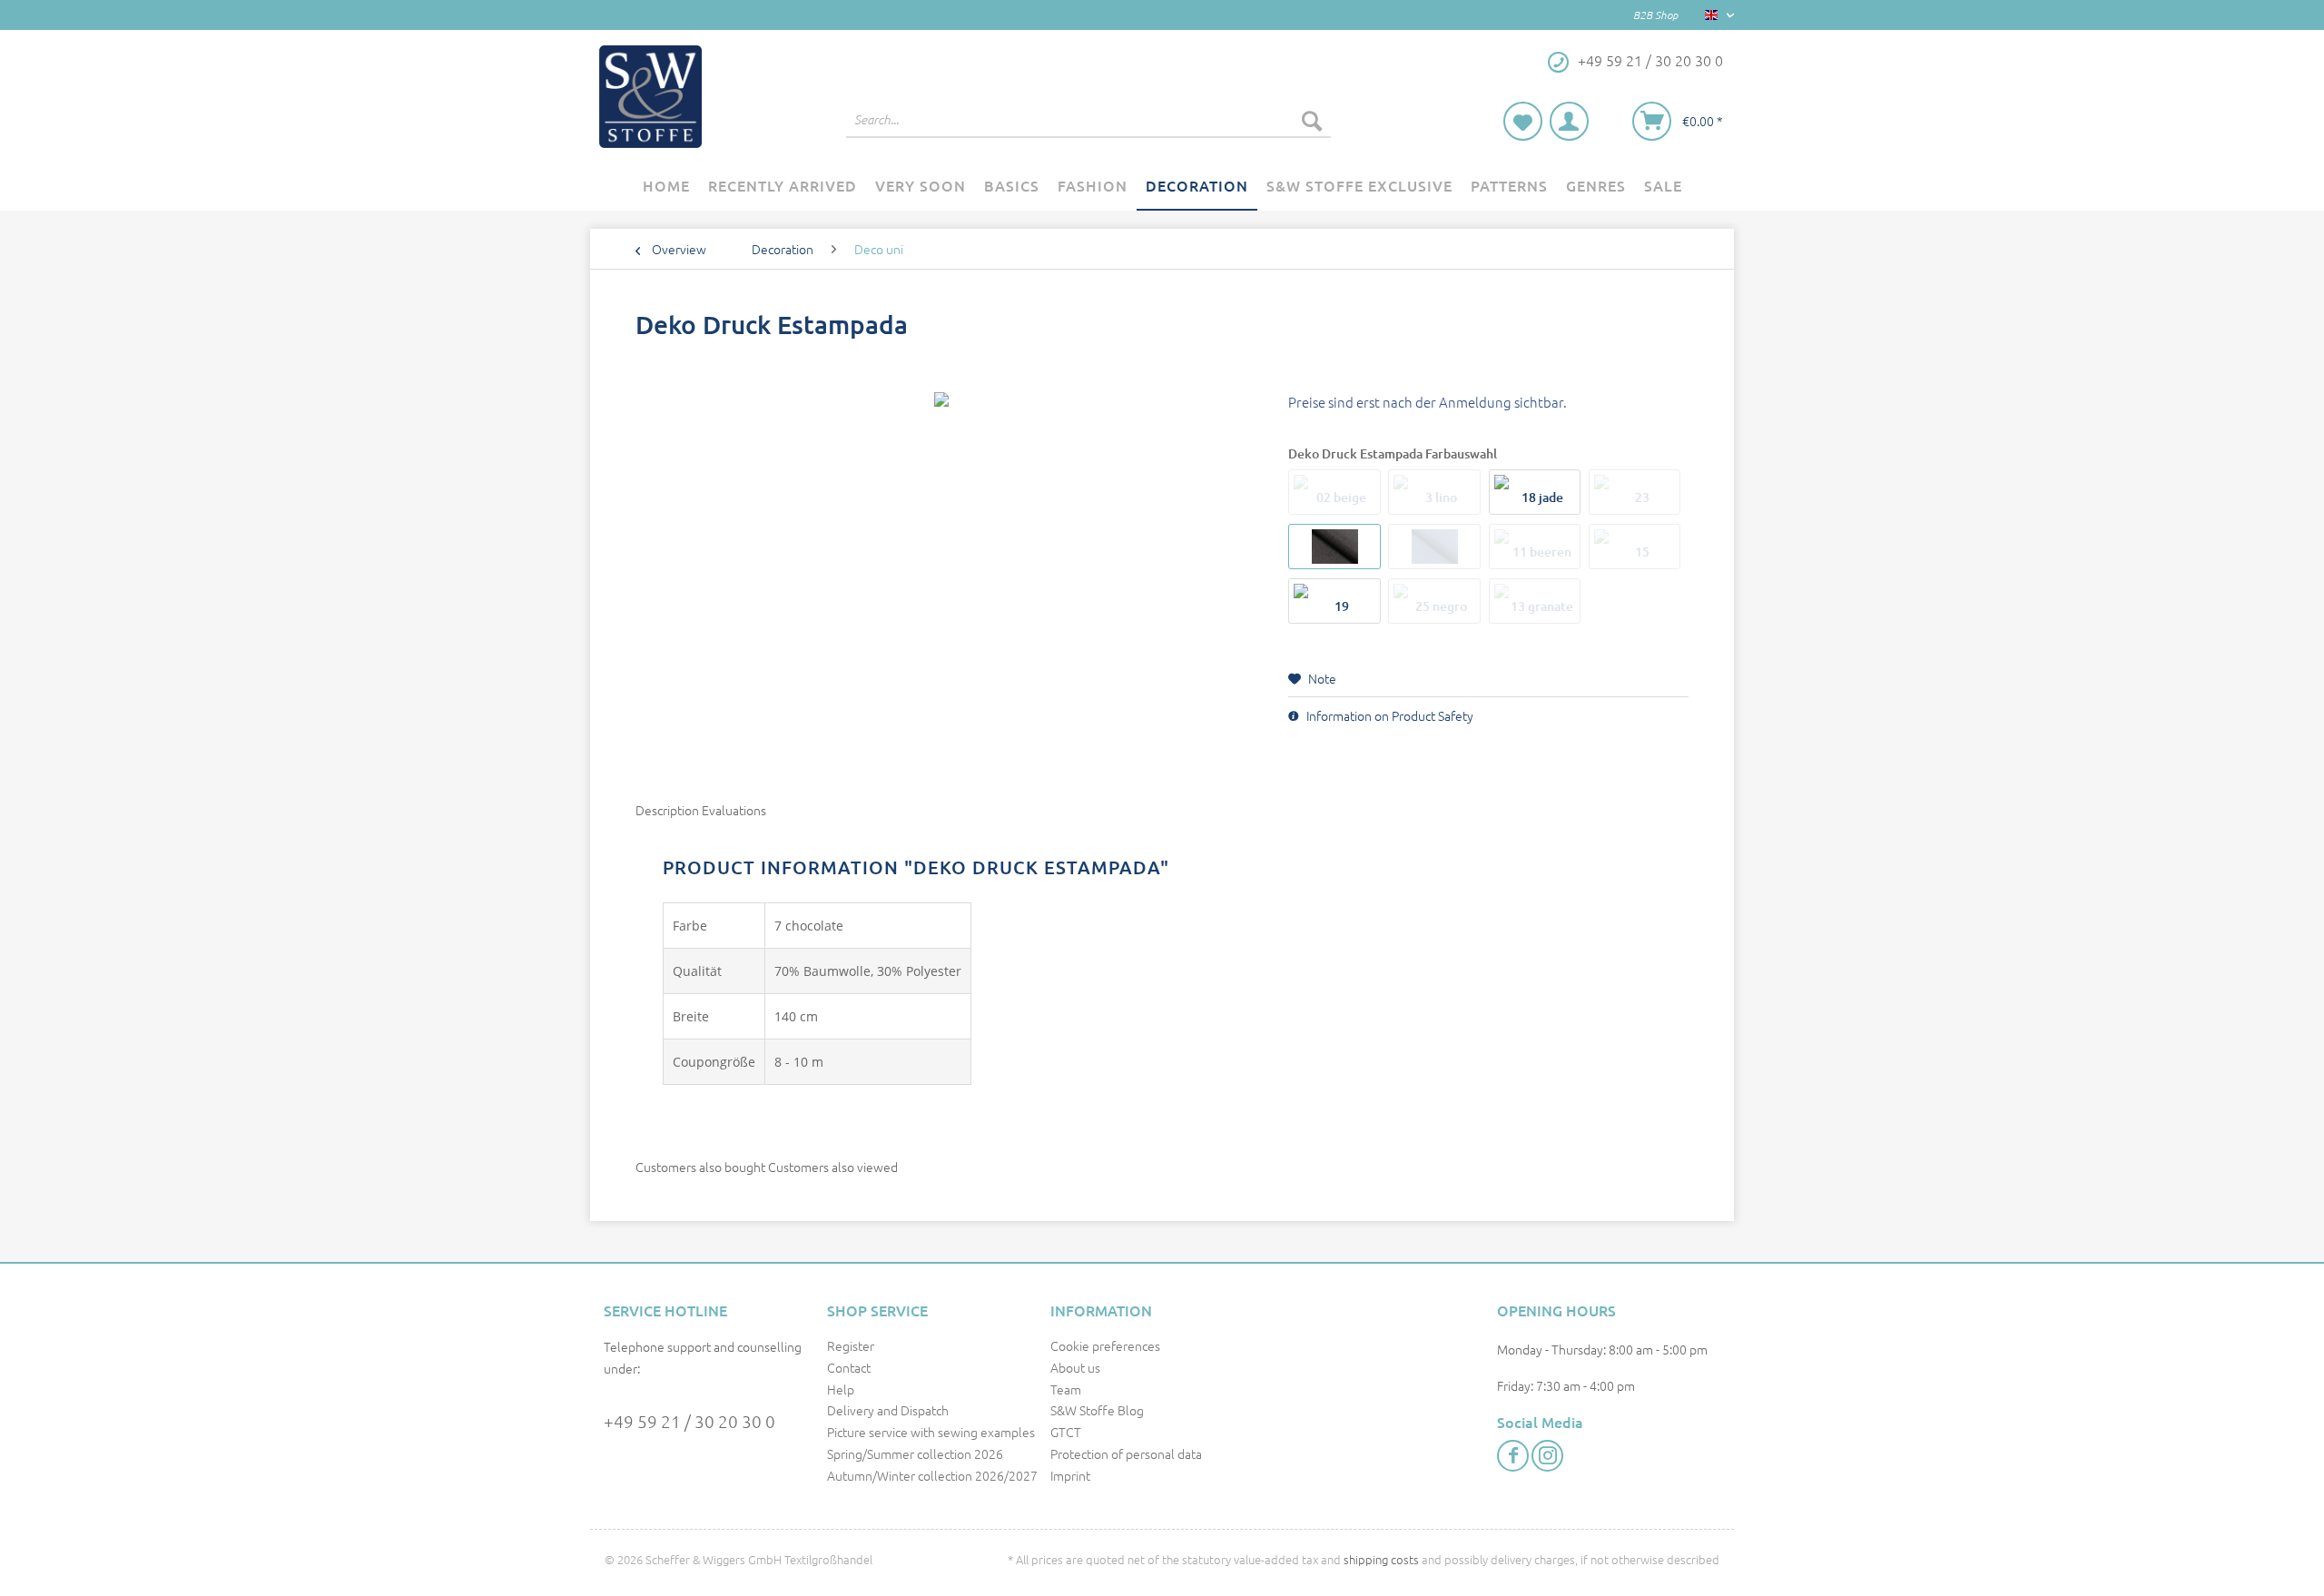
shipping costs (1381, 1559)
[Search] (1312, 120)
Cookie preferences (1105, 1345)
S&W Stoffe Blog (1097, 1410)
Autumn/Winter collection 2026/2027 (932, 1475)
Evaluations (734, 810)
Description (667, 810)
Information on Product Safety (1388, 715)
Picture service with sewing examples (931, 1432)
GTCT (1066, 1432)
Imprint (1070, 1475)
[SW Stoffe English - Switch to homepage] (650, 97)
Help (841, 1389)
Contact (849, 1367)
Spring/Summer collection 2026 (915, 1453)
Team (1066, 1389)
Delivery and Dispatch (888, 1410)
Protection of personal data (1126, 1453)
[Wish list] (1523, 121)
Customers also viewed (833, 1167)
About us (1075, 1367)
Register (851, 1345)
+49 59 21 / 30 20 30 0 (689, 1421)
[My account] (1569, 121)
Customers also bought (700, 1167)
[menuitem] (1088, 129)
